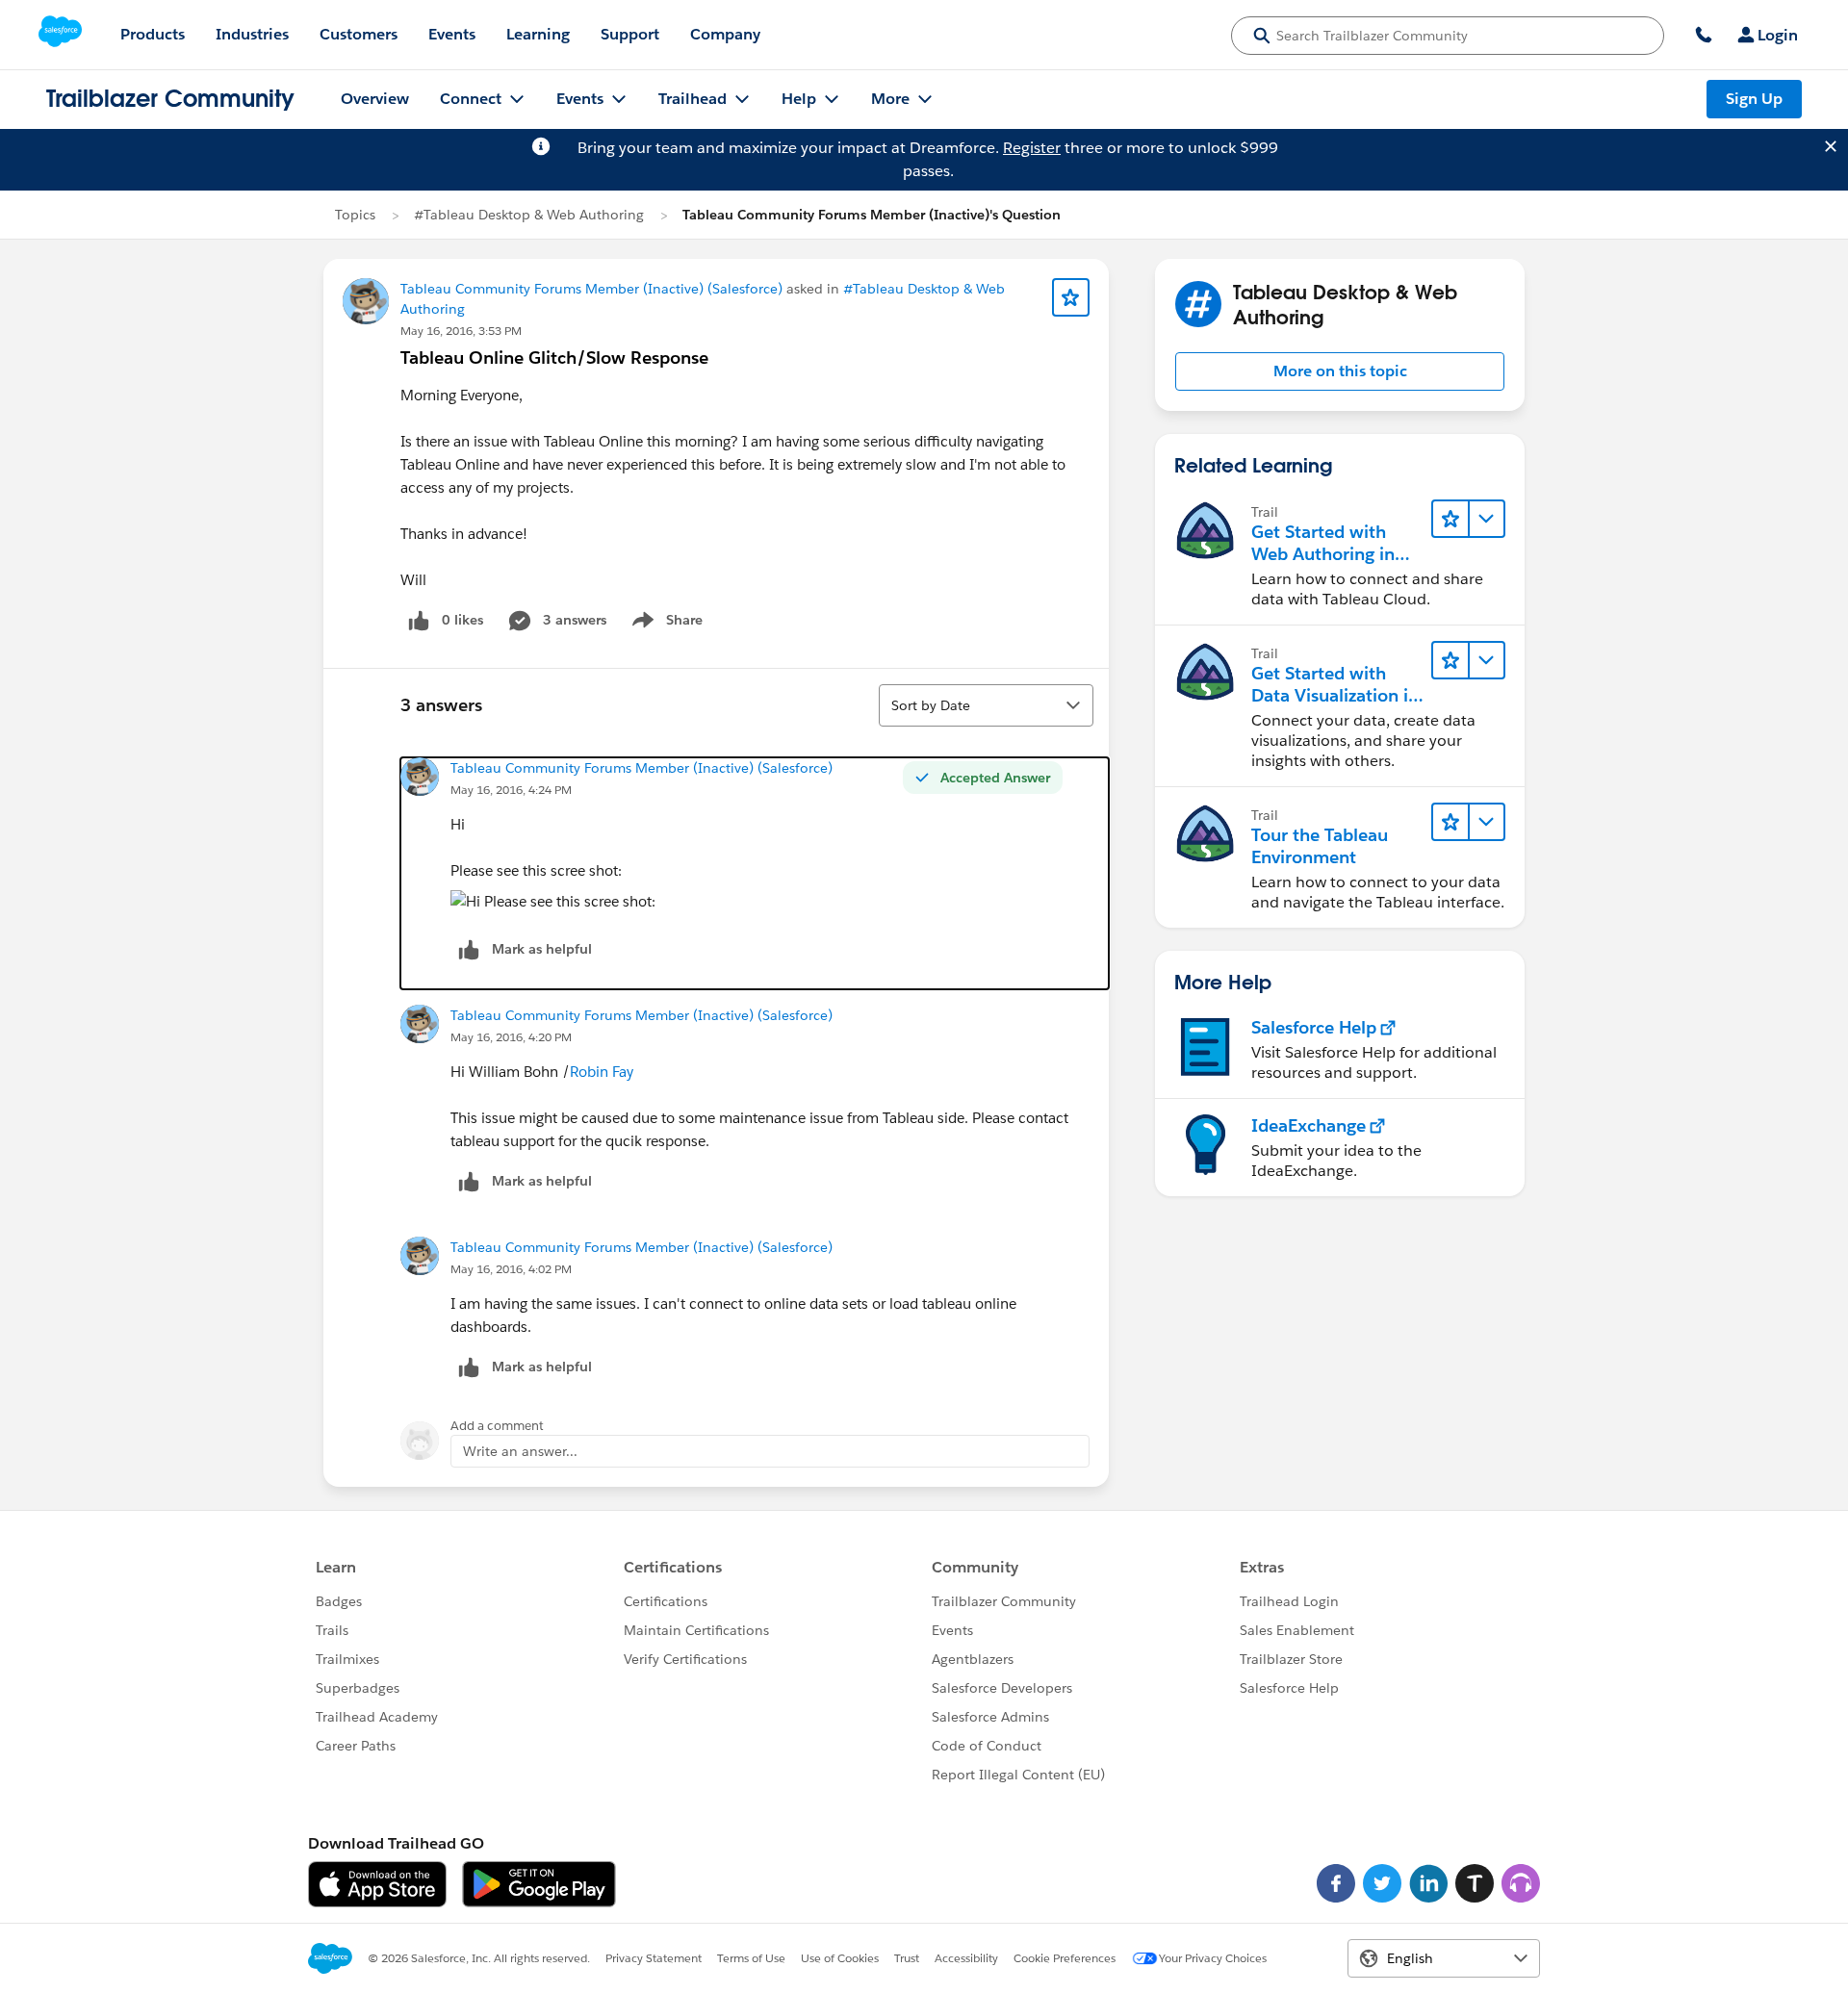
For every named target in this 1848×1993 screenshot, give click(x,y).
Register (1032, 148)
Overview (375, 99)
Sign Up (1754, 99)
